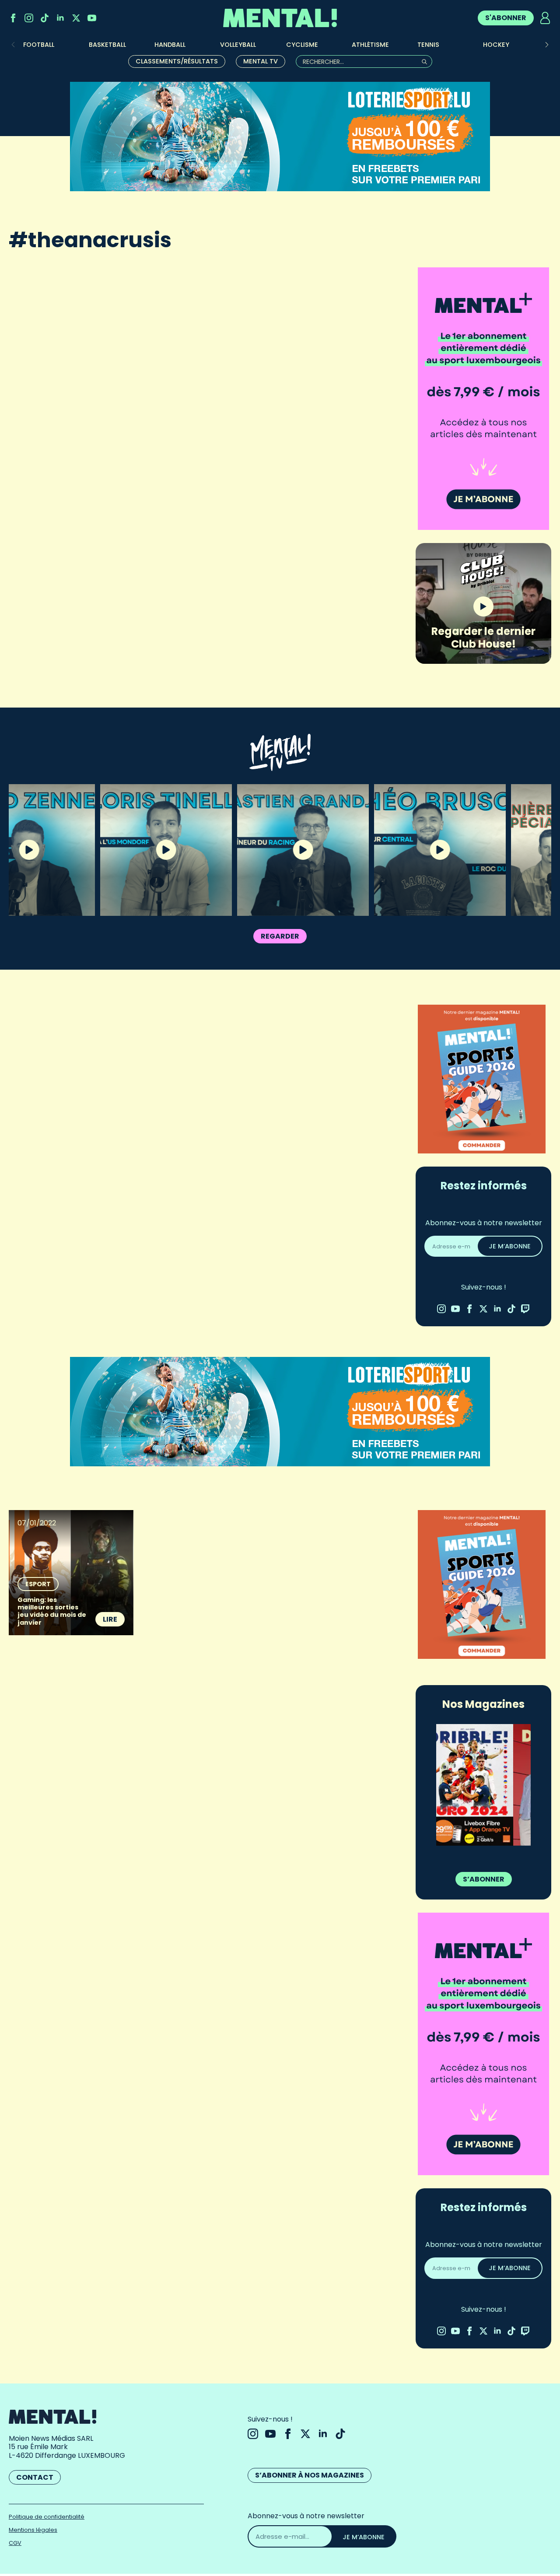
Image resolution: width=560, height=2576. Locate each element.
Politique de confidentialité (47, 2517)
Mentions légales (33, 2530)
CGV (15, 2543)
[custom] (45, 18)
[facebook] (13, 18)
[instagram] (29, 18)
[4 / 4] (483, 1785)
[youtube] (92, 18)
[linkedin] (60, 18)
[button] (547, 45)
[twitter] (76, 18)
